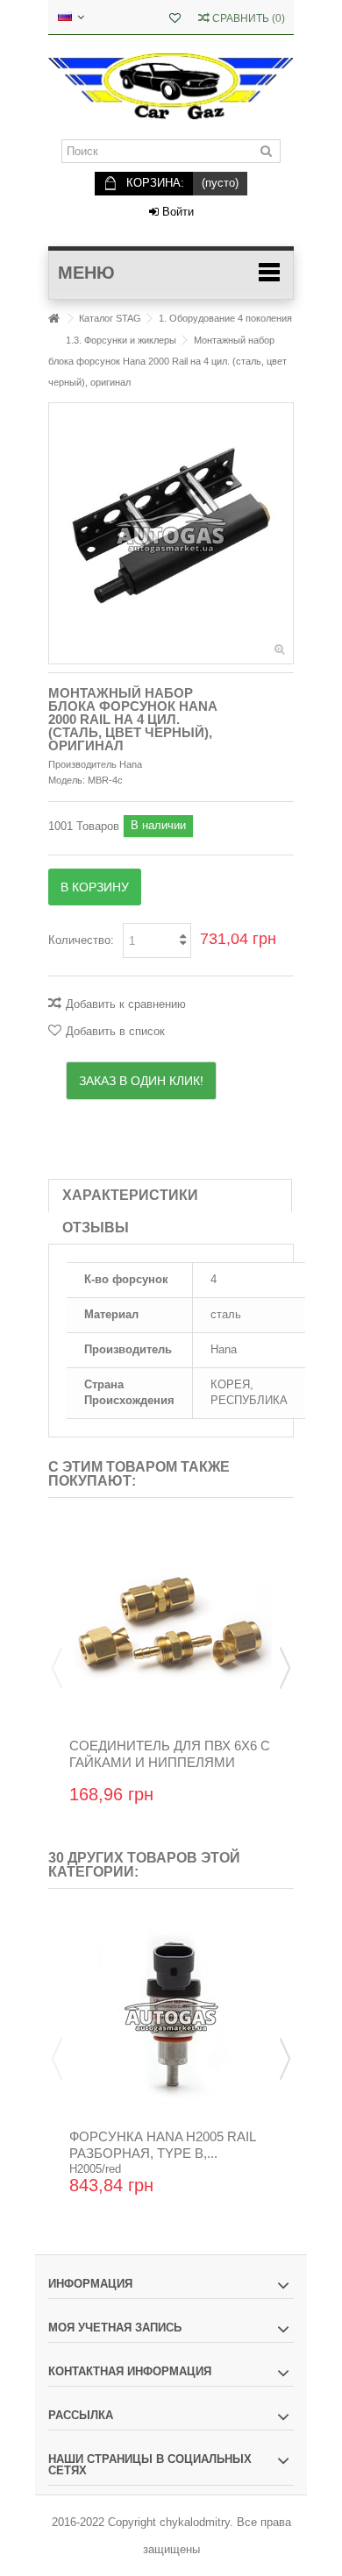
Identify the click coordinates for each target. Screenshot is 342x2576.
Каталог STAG (110, 318)
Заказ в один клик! (141, 1081)
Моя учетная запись (115, 2328)
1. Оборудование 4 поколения (225, 318)
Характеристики (130, 1195)
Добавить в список (115, 1031)
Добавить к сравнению (126, 1004)
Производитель (82, 764)
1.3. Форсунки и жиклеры (121, 340)
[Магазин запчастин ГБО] (171, 87)
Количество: (81, 940)
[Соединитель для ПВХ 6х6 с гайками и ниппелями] (171, 1624)
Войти (176, 212)
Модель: (67, 780)
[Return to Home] (53, 319)
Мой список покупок (175, 20)
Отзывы (96, 1228)
